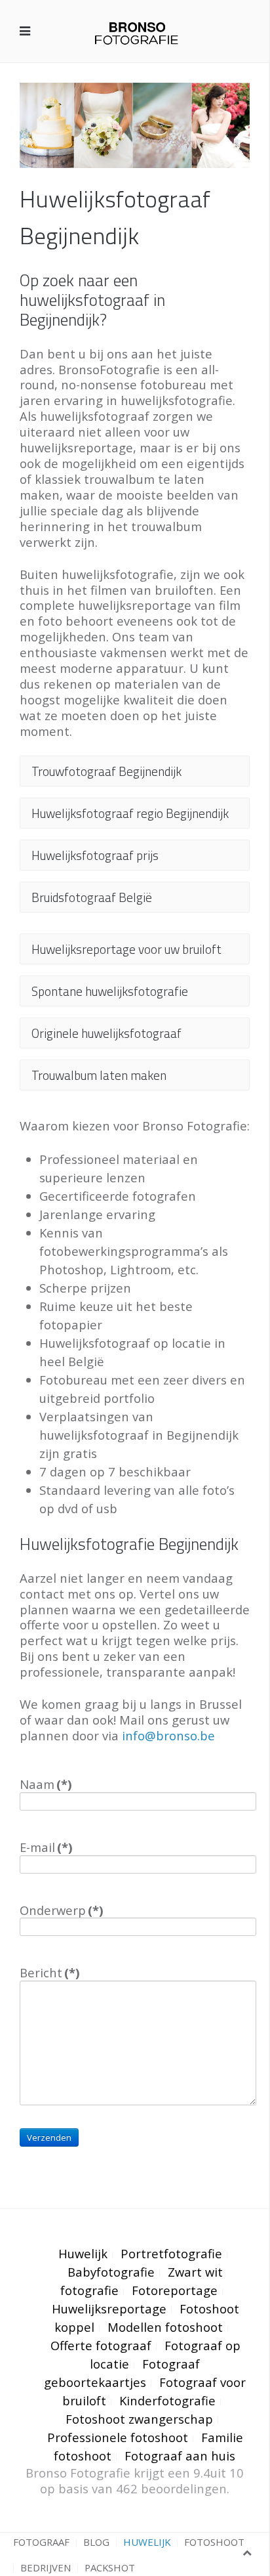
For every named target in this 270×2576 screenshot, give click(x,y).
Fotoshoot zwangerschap (139, 2419)
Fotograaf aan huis (180, 2456)
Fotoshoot (214, 2542)
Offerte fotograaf (101, 2345)
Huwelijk (83, 2253)
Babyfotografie (111, 2272)
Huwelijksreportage (109, 2308)
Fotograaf (41, 2542)
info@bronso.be (168, 1735)
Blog (96, 2542)
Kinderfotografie (167, 2400)
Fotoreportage (175, 2290)
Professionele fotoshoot (118, 2437)
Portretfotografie (171, 2253)
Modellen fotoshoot (165, 2327)
